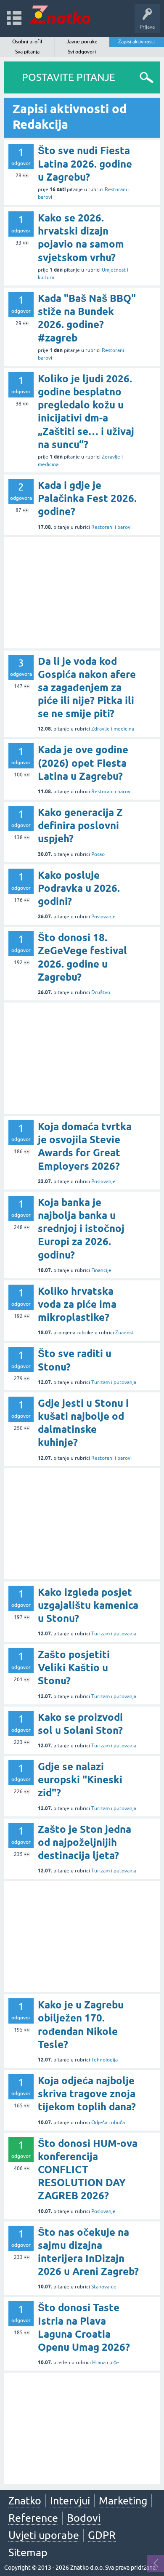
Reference (33, 2518)
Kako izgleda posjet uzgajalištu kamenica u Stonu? (88, 1605)
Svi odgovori (82, 52)
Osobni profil (27, 42)
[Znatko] (60, 15)
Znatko (25, 2501)
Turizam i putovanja (114, 1382)
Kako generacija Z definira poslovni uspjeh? (80, 825)
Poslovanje (103, 917)
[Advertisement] (82, 593)
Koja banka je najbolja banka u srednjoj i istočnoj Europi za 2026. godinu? (81, 1229)
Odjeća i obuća (108, 2123)
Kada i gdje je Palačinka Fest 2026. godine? (87, 498)
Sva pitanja (27, 52)
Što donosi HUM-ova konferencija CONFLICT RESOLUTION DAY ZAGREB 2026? (88, 2170)
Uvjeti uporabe (44, 2535)
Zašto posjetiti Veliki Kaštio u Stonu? (74, 1668)
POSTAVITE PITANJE (69, 77)
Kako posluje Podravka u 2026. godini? (79, 888)
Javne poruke (82, 42)
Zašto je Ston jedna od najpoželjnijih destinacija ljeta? (85, 1842)
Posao (98, 854)
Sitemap (28, 2552)
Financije (101, 1270)
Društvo (101, 992)
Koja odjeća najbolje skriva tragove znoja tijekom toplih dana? (87, 2094)
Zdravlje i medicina (113, 729)
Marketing (123, 2501)
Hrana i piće (106, 2363)
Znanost (124, 1333)
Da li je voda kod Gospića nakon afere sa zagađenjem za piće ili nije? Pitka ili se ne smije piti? (87, 688)
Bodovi (84, 2518)
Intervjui (70, 2501)
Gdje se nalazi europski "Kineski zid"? (80, 1780)
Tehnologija (104, 2060)
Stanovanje (104, 2287)
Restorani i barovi (111, 527)
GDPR (102, 2535)
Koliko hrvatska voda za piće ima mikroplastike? (77, 1304)
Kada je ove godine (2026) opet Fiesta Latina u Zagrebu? (83, 763)
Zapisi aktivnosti (136, 42)
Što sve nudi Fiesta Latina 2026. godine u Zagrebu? (85, 164)
